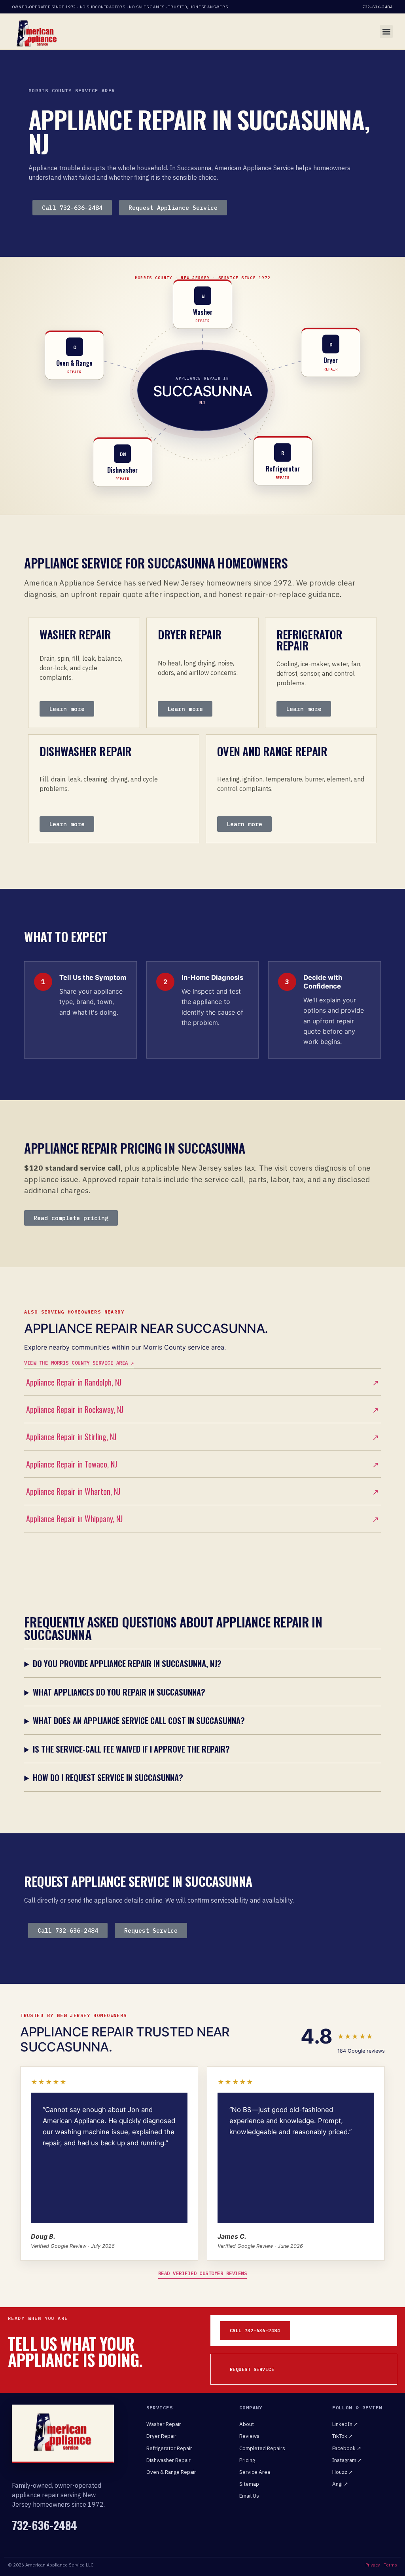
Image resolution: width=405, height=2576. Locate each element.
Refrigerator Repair (169, 2448)
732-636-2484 (378, 7)
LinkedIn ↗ (345, 2424)
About (247, 2424)
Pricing (247, 2460)
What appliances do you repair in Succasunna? (119, 1692)
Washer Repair (164, 2424)
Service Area (255, 2472)
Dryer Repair (161, 2436)
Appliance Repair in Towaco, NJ (202, 1464)
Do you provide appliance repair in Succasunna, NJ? (127, 1663)
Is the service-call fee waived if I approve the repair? (131, 1749)
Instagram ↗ (347, 2460)
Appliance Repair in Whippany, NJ (202, 1519)
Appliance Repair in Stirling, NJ (202, 1437)
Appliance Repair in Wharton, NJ (202, 1491)
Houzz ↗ (343, 2472)
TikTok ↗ (343, 2436)
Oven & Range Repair (171, 2472)
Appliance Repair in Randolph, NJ (202, 1382)
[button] (386, 31)
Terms (390, 2565)
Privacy (373, 2565)
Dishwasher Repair (168, 2460)
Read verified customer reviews (203, 2273)
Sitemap (249, 2484)
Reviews (249, 2436)
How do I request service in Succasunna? (108, 1777)
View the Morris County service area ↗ (79, 1363)
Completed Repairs (262, 2448)
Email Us (249, 2496)
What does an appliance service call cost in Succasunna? (139, 1720)
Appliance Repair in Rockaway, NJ (202, 1409)
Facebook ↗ (347, 2448)
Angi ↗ (340, 2484)
